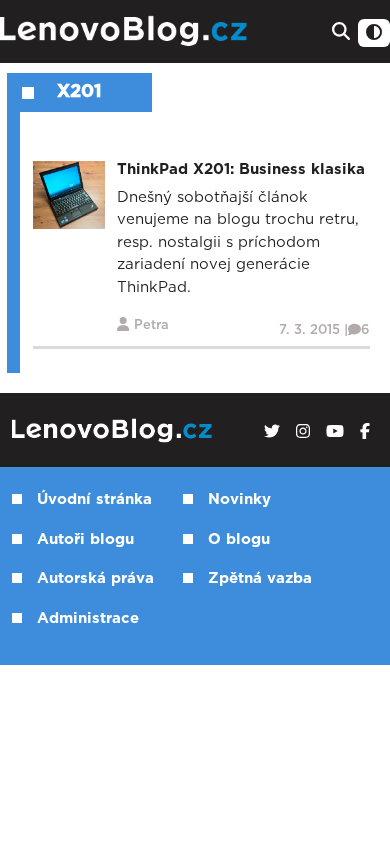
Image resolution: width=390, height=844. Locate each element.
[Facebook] (365, 432)
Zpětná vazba (260, 578)
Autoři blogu (85, 539)
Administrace (88, 618)
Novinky (239, 499)
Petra (151, 325)
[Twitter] (272, 432)
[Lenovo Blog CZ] (126, 31)
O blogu (239, 539)
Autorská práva (95, 578)
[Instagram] (303, 432)
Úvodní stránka (94, 499)
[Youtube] (335, 432)
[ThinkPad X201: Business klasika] (69, 194)
